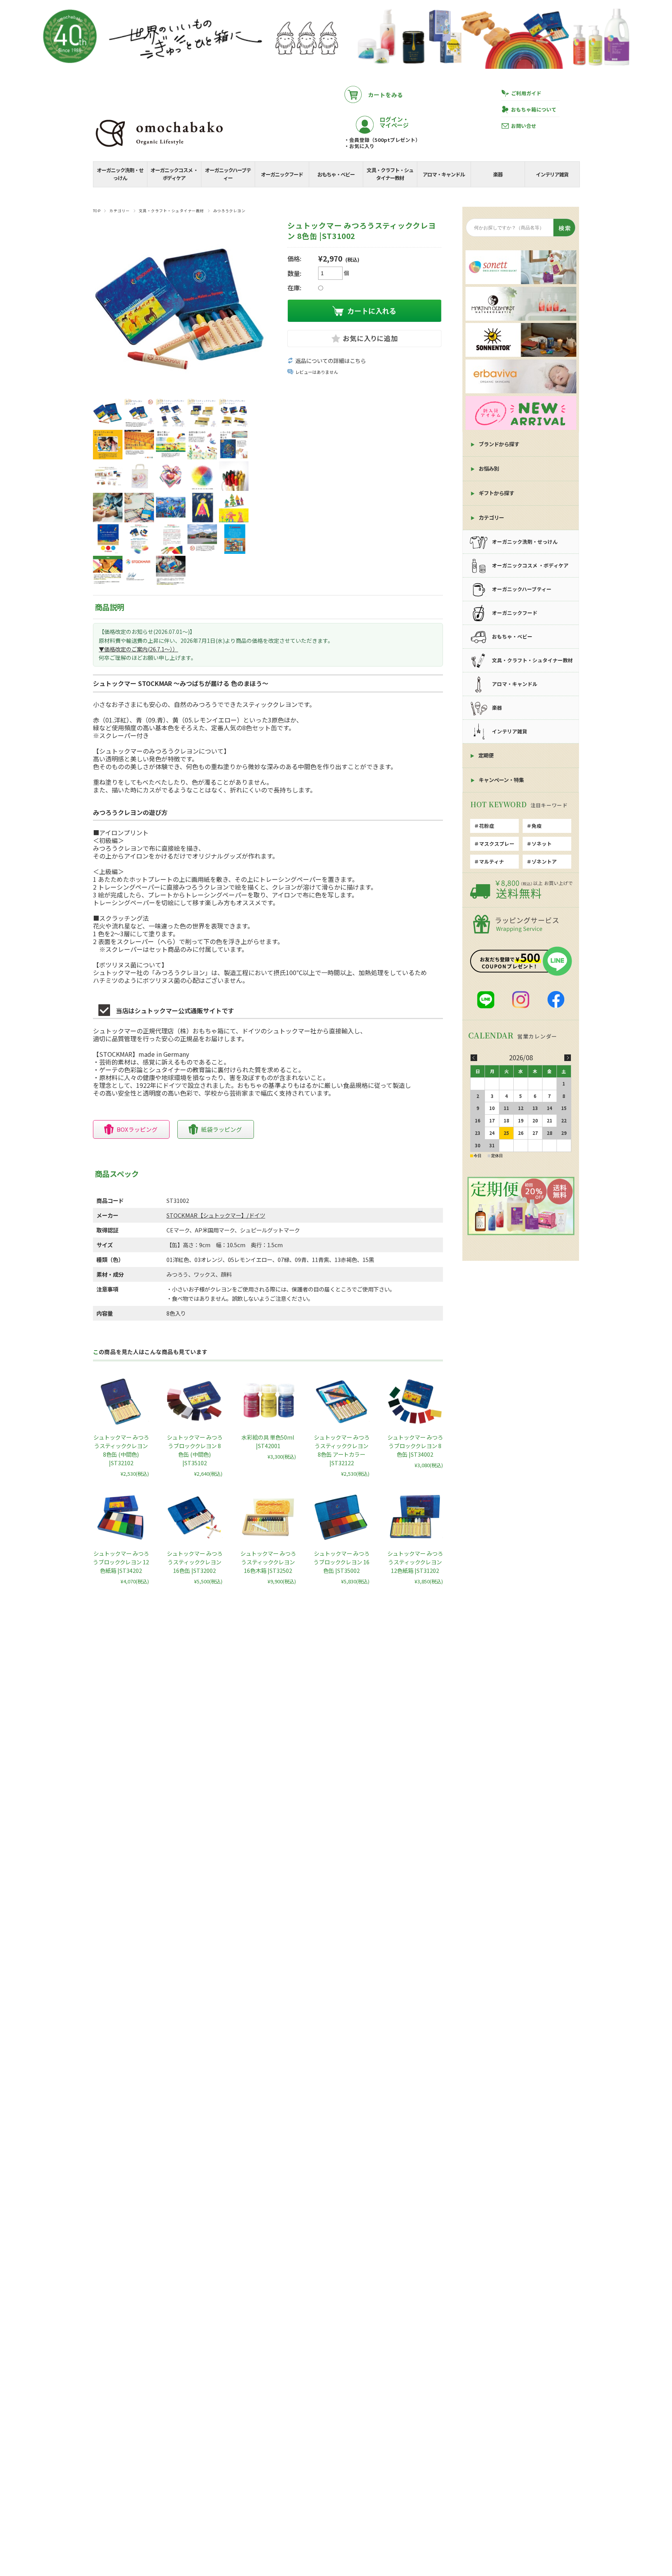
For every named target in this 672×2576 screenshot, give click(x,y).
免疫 (537, 826)
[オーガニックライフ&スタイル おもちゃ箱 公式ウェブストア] (159, 148)
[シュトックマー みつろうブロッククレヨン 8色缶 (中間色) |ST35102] (194, 1401)
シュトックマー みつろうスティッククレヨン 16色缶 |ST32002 (195, 1562)
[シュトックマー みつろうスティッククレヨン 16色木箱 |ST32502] (268, 1517)
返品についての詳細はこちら (331, 361)
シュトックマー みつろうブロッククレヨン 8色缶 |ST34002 (415, 1446)
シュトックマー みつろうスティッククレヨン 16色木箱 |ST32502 (268, 1562)
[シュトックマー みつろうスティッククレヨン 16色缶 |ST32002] (194, 1517)
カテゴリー (119, 211)
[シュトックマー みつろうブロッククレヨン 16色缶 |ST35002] (341, 1517)
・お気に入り (359, 146)
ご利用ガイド (526, 93)
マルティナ (492, 861)
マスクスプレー (497, 844)
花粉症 (487, 826)
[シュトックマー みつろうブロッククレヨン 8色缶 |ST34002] (415, 1401)
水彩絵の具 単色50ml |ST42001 (268, 1441)
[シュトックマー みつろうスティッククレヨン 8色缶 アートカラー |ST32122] (341, 1401)
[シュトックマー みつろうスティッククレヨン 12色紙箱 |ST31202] (415, 1517)
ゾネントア (544, 861)
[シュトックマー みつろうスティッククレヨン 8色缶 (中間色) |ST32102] (121, 1401)
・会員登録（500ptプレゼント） (382, 140)
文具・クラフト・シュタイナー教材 (171, 211)
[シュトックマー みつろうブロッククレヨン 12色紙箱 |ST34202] (121, 1517)
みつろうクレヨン (229, 211)
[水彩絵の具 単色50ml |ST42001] (268, 1401)
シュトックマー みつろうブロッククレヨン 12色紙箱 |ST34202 (121, 1562)
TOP (97, 211)
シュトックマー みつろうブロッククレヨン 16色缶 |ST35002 (341, 1562)
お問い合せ (524, 126)
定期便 (486, 755)
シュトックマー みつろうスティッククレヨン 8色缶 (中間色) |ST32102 (121, 1450)
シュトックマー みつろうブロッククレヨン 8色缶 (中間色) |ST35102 (195, 1450)
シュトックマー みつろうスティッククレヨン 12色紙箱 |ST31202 (415, 1562)
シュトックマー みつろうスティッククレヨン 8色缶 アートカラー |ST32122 (342, 1450)
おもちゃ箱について (534, 109)
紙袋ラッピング (221, 1129)
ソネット (542, 844)
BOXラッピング (137, 1129)
